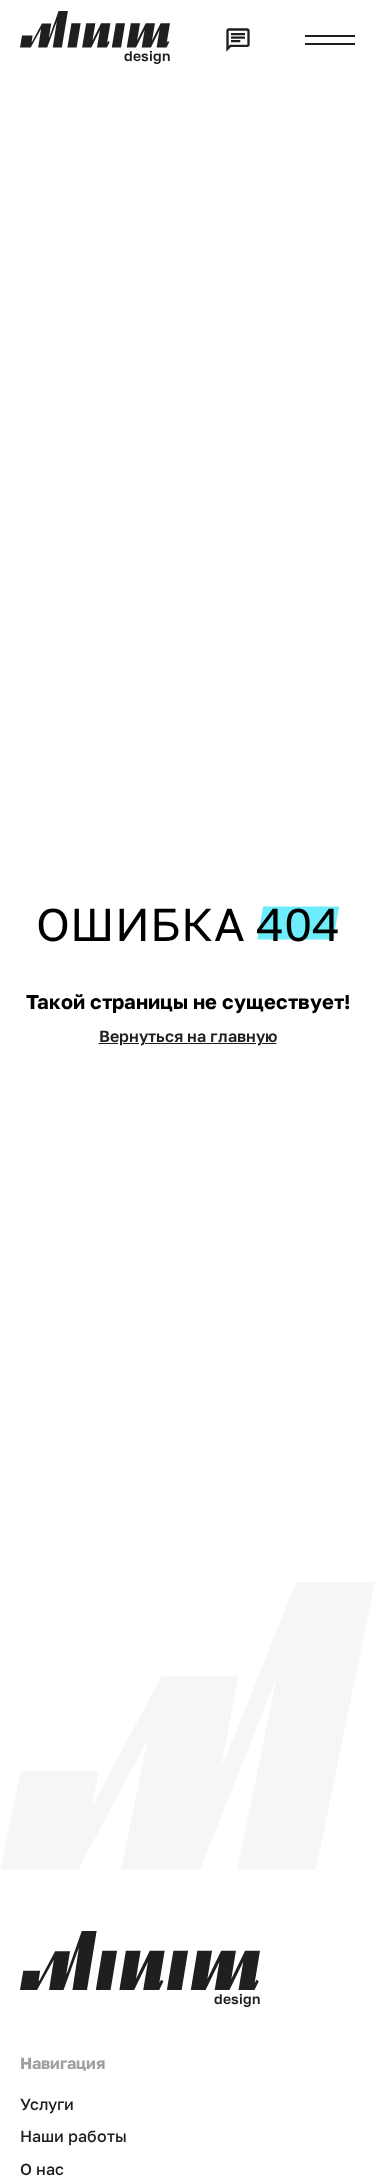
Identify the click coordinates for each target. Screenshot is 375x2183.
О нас (42, 2169)
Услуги (47, 2104)
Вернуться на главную (188, 1036)
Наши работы (73, 2136)
